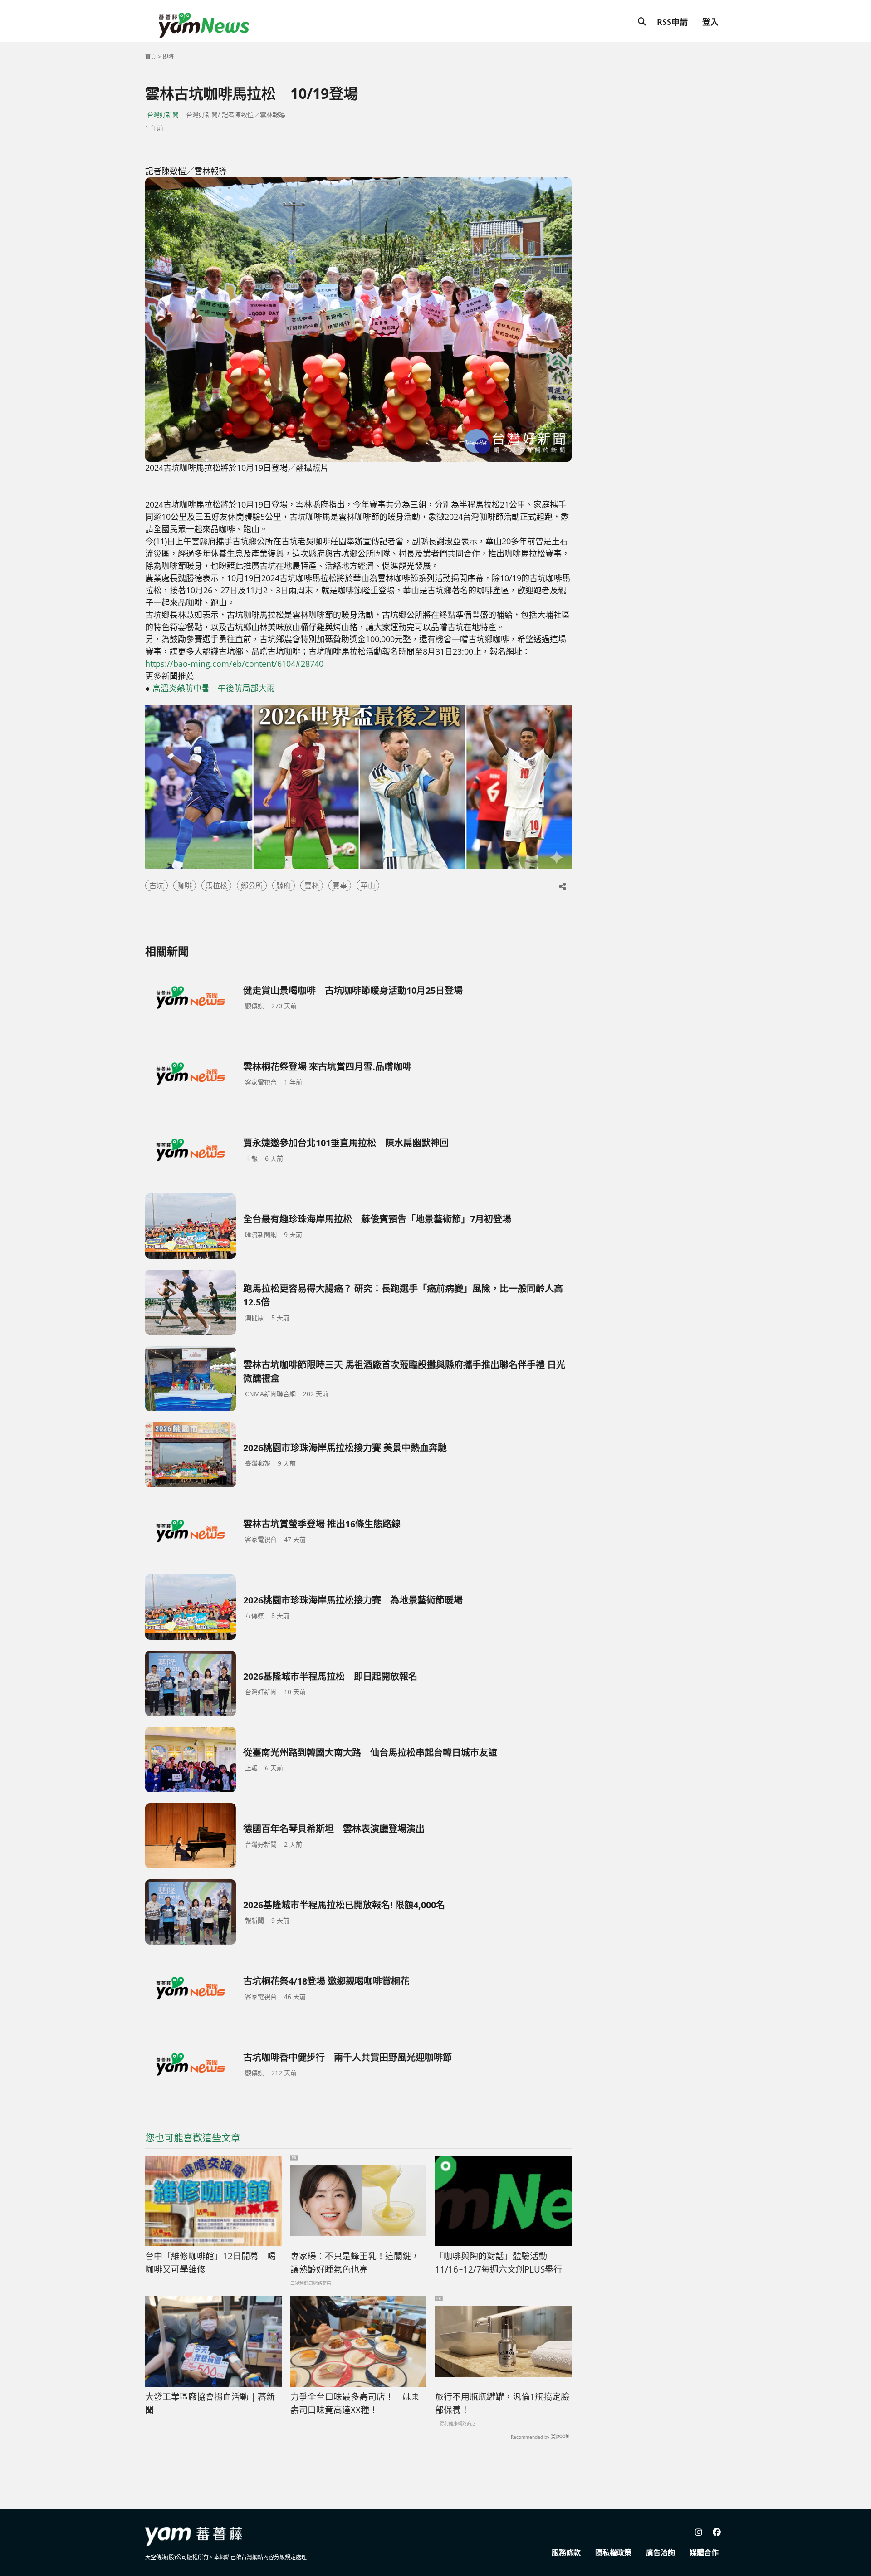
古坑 (157, 885)
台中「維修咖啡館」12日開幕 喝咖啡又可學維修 (210, 2263)
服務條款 (566, 2552)
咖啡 (185, 885)
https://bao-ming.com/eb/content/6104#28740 (234, 664)
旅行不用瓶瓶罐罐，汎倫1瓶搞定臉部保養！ (502, 2403)
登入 (710, 22)
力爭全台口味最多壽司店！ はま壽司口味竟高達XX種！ (355, 2403)
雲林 (312, 885)
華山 (368, 885)
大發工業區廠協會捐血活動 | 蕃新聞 (210, 2403)
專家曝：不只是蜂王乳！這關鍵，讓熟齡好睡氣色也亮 (355, 2263)
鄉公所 (252, 885)
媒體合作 (704, 2552)
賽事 (340, 885)
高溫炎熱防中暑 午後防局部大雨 (214, 688)
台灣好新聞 (163, 115)
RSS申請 (672, 22)
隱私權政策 (613, 2552)
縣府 (284, 885)
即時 (168, 56)
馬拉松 (216, 885)
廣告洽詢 (661, 2552)
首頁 (151, 56)
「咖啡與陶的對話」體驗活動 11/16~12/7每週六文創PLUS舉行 (499, 2263)
